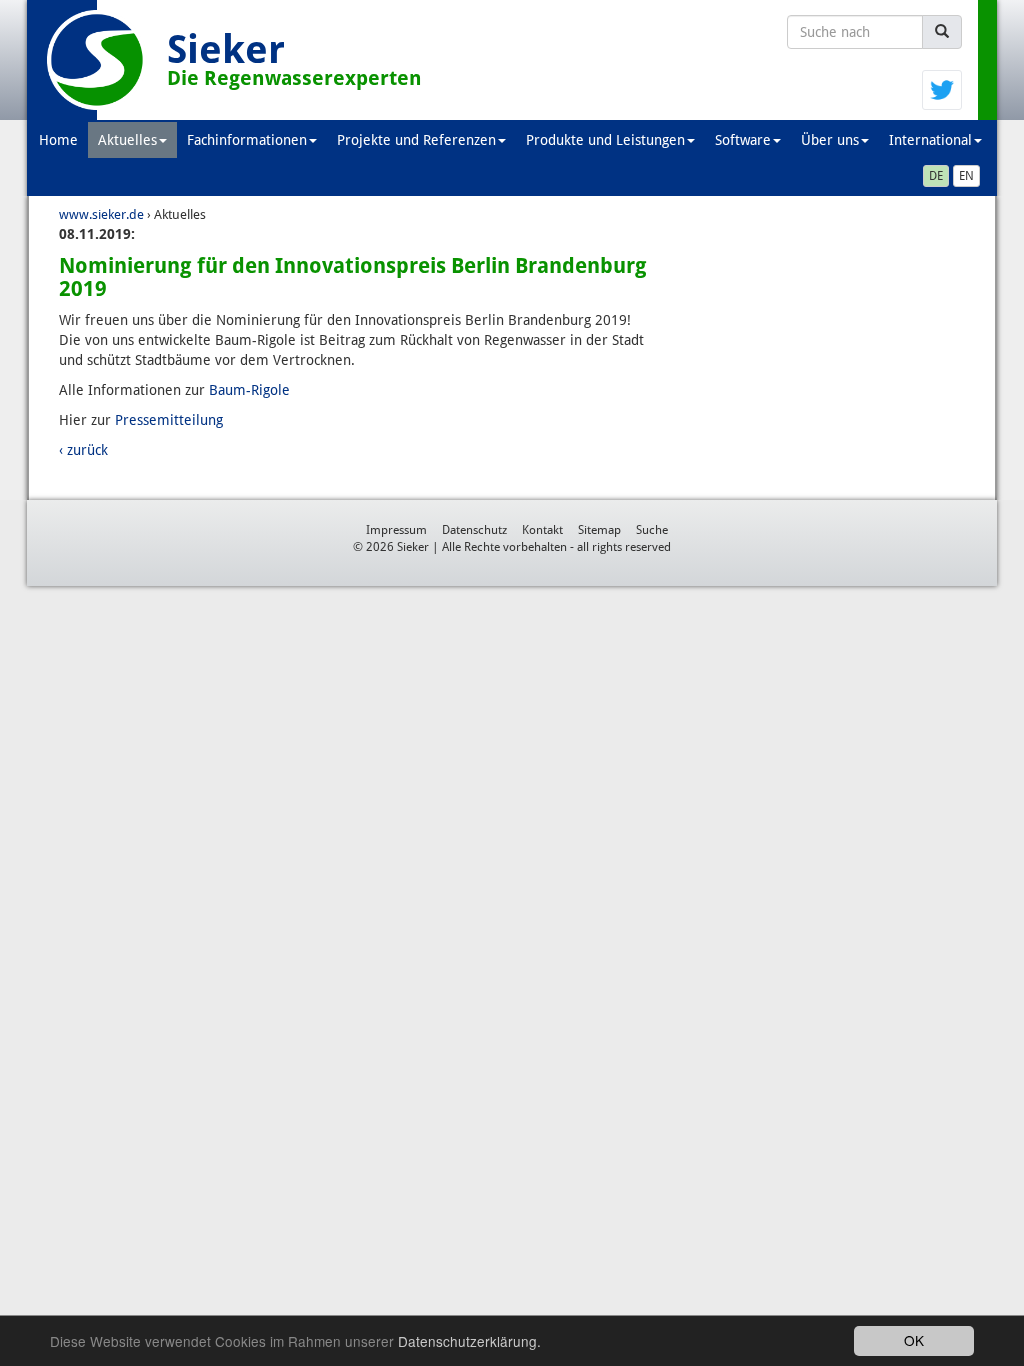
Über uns (830, 140)
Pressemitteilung (169, 420)
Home (58, 140)
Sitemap (599, 530)
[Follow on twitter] (942, 89)
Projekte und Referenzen (416, 140)
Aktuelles (127, 140)
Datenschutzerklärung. (469, 1341)
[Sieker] (97, 60)
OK (914, 1340)
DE (936, 176)
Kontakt (542, 530)
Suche (652, 530)
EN (966, 176)
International (930, 140)
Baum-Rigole (249, 390)
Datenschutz (474, 530)
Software (743, 140)
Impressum (396, 530)
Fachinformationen (247, 140)
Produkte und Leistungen (605, 140)
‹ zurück (83, 450)
